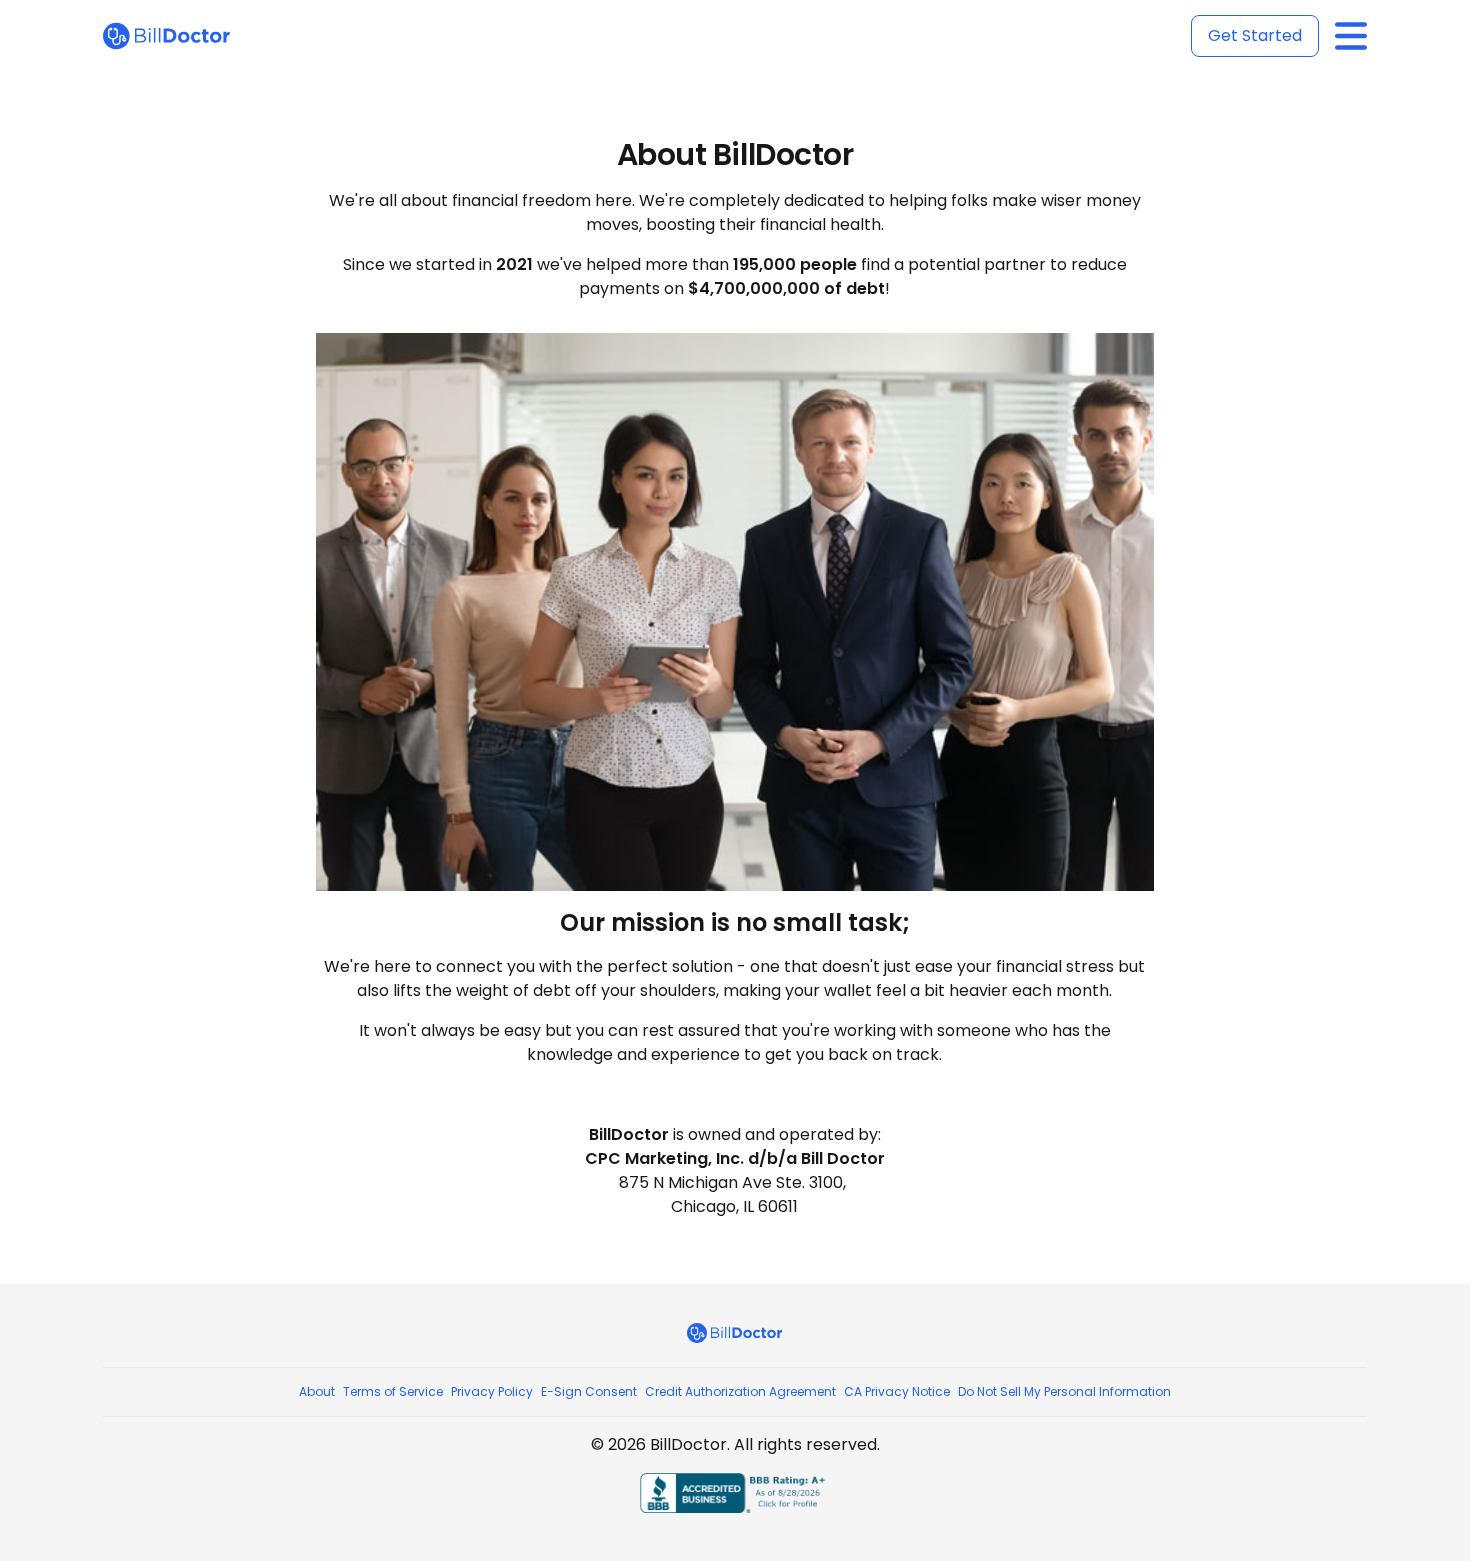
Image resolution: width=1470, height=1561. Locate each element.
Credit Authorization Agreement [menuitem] (740, 1391)
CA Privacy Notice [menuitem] (897, 1391)
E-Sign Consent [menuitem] (589, 1391)
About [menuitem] (317, 1391)
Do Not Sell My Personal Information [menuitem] (1064, 1391)
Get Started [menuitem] (1255, 35)
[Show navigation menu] (1351, 36)
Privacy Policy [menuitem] (492, 1391)
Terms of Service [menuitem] (393, 1391)
